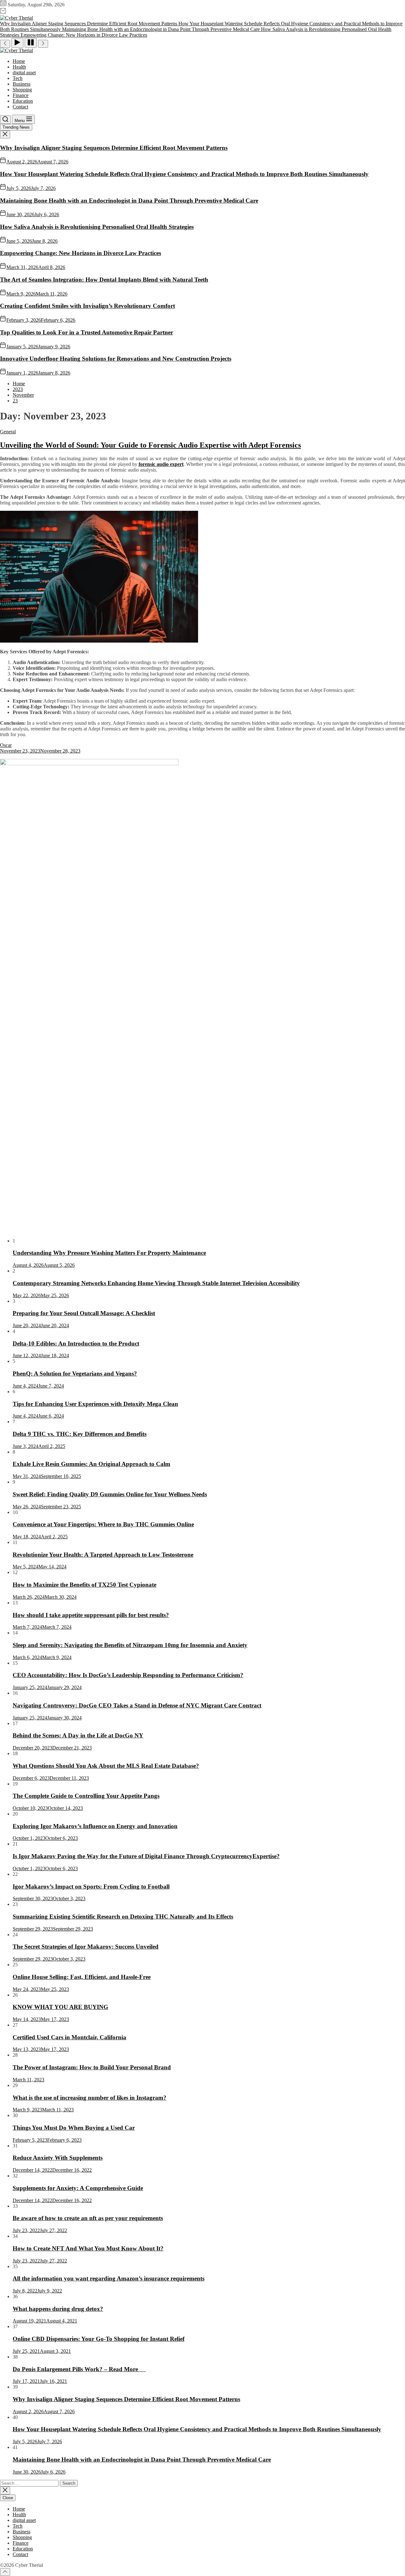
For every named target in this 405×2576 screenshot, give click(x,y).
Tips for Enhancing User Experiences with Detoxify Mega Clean (95, 1404)
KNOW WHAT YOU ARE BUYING (60, 2007)
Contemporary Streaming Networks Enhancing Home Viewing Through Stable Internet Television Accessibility (156, 1283)
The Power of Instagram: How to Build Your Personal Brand (92, 2067)
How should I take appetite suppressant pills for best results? (91, 1615)
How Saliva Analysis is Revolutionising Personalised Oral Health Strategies (97, 227)
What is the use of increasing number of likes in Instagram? (90, 2098)
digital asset (24, 73)
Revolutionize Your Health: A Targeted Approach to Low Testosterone (103, 1555)
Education (23, 101)
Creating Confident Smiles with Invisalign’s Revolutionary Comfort (87, 306)
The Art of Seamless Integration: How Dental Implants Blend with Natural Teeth (104, 280)
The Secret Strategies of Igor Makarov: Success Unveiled (86, 1947)
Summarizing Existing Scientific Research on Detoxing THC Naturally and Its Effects (123, 1917)
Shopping (22, 90)
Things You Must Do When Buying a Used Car (74, 2128)
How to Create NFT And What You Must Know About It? (88, 2248)
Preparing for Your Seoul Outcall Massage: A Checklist (84, 1313)
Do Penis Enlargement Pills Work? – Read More (79, 2369)
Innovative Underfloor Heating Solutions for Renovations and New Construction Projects (116, 359)
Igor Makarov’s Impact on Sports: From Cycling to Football (91, 1886)
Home (19, 61)
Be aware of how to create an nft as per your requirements (88, 2218)
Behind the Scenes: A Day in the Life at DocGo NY (78, 1735)
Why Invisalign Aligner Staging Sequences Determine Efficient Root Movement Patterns (114, 148)
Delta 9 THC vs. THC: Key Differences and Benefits (80, 1434)
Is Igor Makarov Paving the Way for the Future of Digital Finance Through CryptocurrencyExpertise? (146, 1856)
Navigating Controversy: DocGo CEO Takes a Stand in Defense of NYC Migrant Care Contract (137, 1705)
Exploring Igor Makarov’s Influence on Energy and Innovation (95, 1826)
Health (19, 67)
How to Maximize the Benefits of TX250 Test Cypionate (84, 1585)
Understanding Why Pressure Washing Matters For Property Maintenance (109, 1253)
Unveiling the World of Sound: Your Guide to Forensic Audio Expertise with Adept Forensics (150, 445)
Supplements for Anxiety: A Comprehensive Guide (78, 2188)
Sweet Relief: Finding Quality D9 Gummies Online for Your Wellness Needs (110, 1494)
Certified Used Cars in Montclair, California (69, 2037)
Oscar (6, 745)
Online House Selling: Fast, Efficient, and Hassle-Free (82, 1977)
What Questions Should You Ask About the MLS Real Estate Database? (106, 1766)
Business (22, 84)
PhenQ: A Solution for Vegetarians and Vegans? (75, 1373)
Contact (20, 107)
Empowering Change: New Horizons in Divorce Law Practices (81, 253)
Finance (21, 95)
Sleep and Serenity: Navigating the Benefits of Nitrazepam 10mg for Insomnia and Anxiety (130, 1645)
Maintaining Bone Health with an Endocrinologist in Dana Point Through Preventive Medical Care (129, 201)
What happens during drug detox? (58, 2309)
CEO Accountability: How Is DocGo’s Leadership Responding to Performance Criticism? (128, 1675)
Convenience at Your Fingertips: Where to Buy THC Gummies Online (103, 1524)
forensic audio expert (161, 464)
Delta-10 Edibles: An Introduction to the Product (76, 1343)
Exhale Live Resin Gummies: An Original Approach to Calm (91, 1464)
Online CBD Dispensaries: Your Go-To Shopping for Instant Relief (99, 2339)
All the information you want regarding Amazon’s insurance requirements (109, 2278)
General (8, 432)
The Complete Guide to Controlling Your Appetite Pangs (86, 1796)
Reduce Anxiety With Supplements (58, 2158)
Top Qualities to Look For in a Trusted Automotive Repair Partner (87, 332)
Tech (18, 78)
